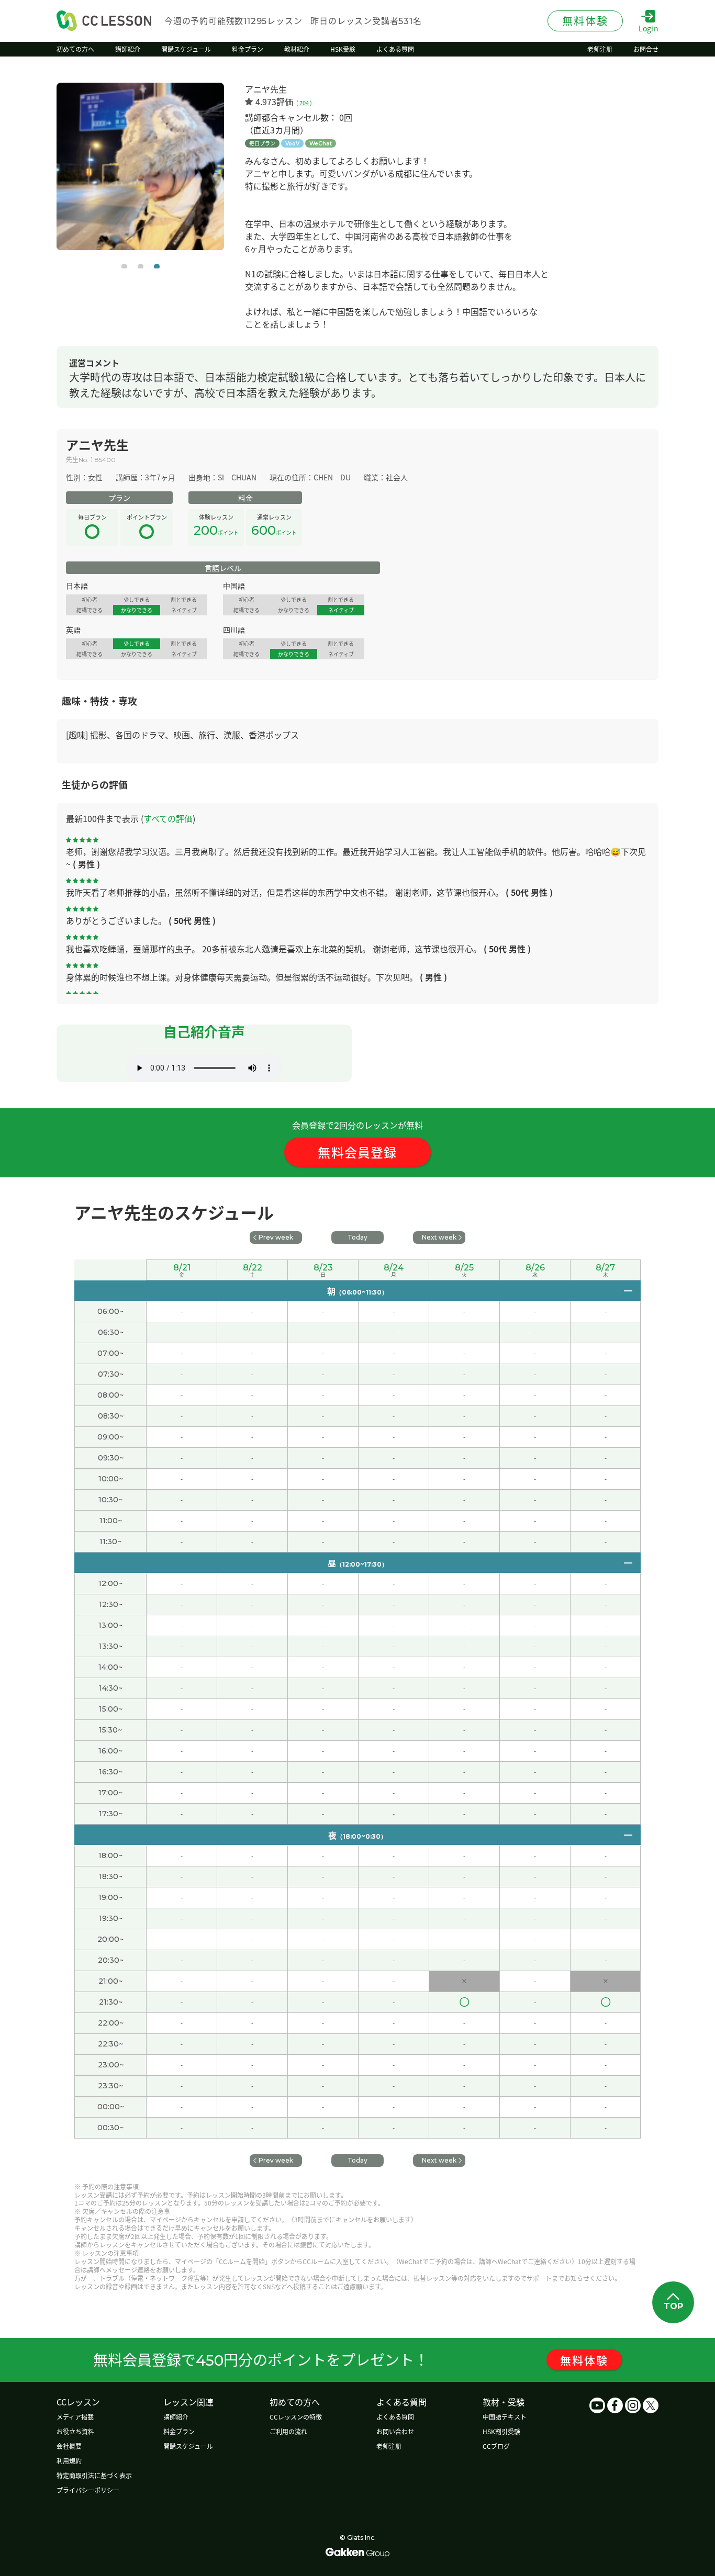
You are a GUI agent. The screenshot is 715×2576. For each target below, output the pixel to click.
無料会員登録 (357, 1152)
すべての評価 (168, 818)
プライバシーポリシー (88, 2490)
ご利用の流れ (288, 2431)
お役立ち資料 (75, 2431)
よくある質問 (395, 2417)
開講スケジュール (188, 2446)
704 (304, 103)
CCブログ (496, 2446)
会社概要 (69, 2446)
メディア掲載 (75, 2417)
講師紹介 (176, 2417)
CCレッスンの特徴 (296, 2417)
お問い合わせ (395, 2431)
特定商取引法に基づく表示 (94, 2475)
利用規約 (69, 2461)
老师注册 (389, 2446)
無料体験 (584, 2360)
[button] (124, 267)
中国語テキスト (505, 2417)
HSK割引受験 (501, 2431)
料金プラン (179, 2431)
